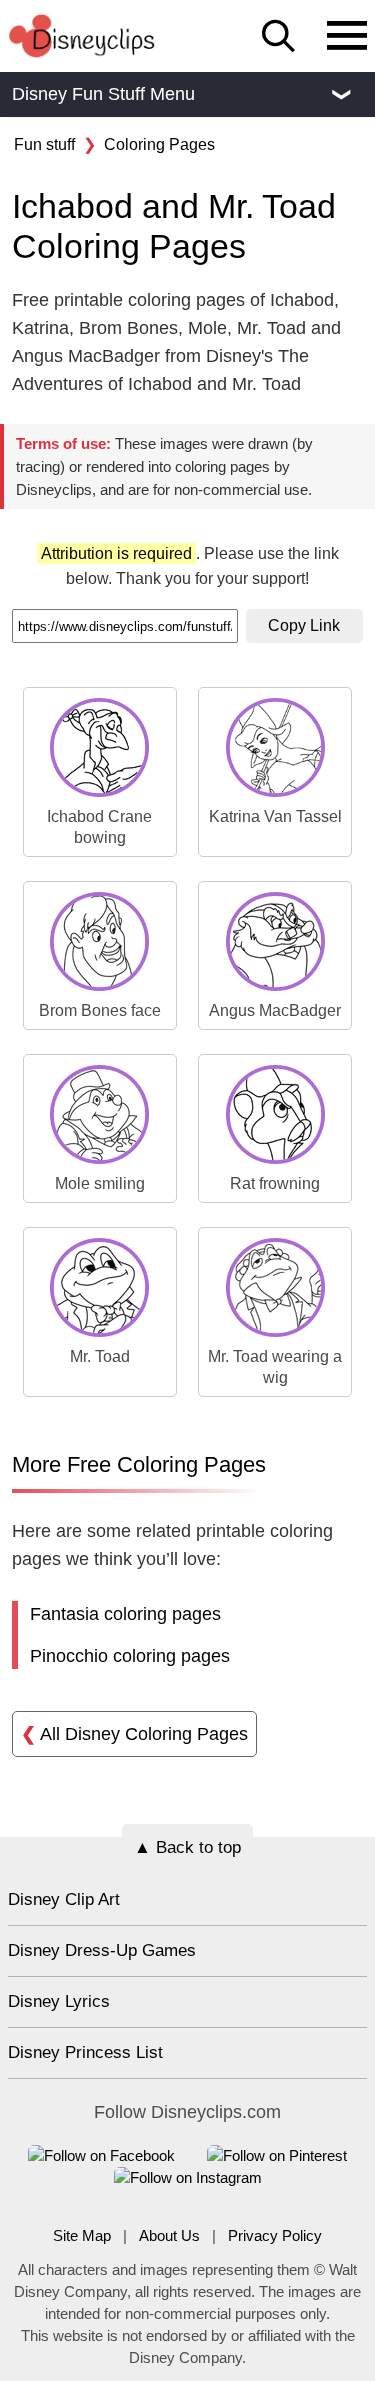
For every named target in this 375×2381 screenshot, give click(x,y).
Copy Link (304, 625)
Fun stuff (44, 144)
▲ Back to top (187, 1847)
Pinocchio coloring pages (130, 1656)
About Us (169, 2235)
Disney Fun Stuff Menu (181, 94)
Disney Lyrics (59, 2001)
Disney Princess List (85, 2052)
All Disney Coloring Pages (134, 1734)
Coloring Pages (159, 144)
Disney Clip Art (64, 1899)
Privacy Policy (275, 2235)
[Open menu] (347, 37)
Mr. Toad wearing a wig (275, 1367)
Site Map (82, 2235)
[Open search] (278, 36)
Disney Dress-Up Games (102, 1950)
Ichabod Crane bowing (99, 827)
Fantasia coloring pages (125, 1614)
